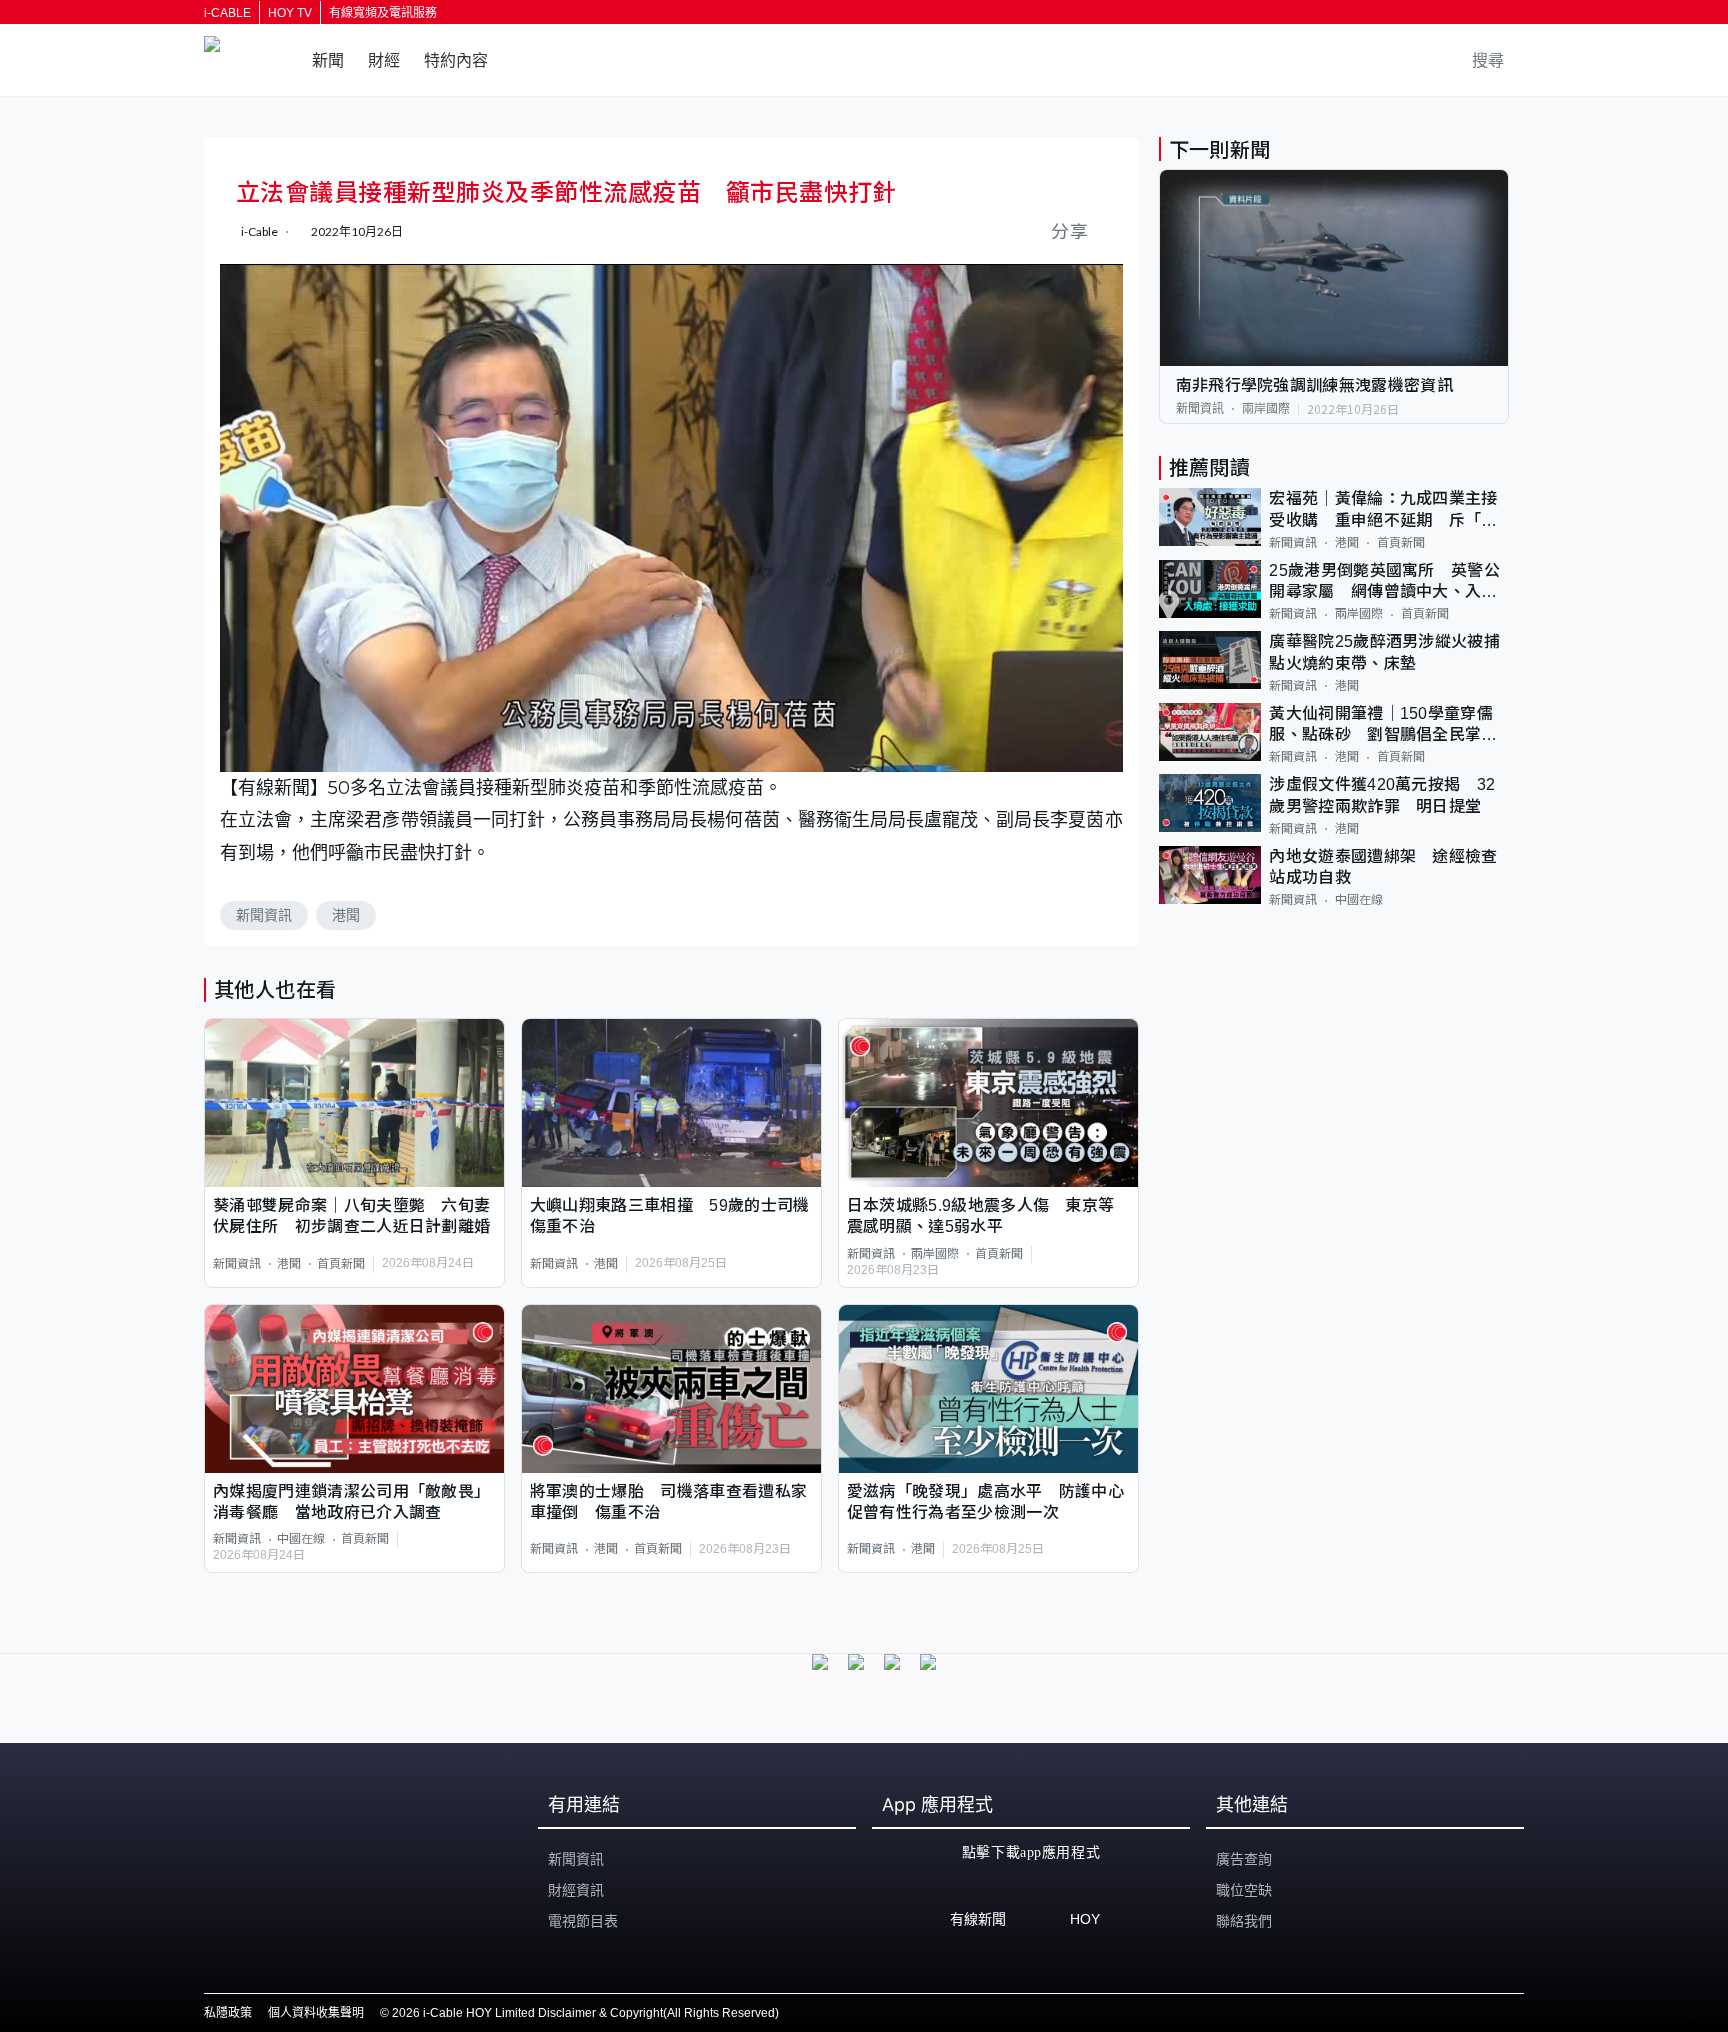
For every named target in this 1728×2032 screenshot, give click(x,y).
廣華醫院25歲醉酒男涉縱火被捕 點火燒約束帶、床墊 (1389, 652)
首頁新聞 (341, 1264)
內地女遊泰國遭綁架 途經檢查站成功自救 (1383, 867)
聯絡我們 (1244, 1921)
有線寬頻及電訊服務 (383, 13)
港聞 (346, 915)
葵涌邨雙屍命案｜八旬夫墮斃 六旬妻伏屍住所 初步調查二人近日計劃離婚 (351, 1216)
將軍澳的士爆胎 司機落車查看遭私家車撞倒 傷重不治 (668, 1502)
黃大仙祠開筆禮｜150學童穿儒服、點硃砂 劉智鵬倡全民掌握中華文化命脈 (1383, 725)
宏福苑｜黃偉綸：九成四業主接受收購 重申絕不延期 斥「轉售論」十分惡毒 (1383, 510)
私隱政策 (228, 2013)
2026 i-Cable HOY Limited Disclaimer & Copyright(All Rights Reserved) (585, 2013)
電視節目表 (583, 1921)
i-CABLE (227, 13)
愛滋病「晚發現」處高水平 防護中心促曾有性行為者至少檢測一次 (985, 1502)
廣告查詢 (1244, 1859)
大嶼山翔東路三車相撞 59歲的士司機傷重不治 (670, 1216)
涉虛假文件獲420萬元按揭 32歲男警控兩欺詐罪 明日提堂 (1382, 795)
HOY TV (290, 13)
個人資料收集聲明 (316, 2013)
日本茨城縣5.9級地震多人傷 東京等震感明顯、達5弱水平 (981, 1216)
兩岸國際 (935, 1254)
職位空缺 (1244, 1890)
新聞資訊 (264, 915)
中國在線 (301, 1539)
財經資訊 (576, 1890)
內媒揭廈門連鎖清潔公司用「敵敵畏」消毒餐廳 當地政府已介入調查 (351, 1502)
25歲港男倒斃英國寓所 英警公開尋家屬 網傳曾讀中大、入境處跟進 (1384, 582)
